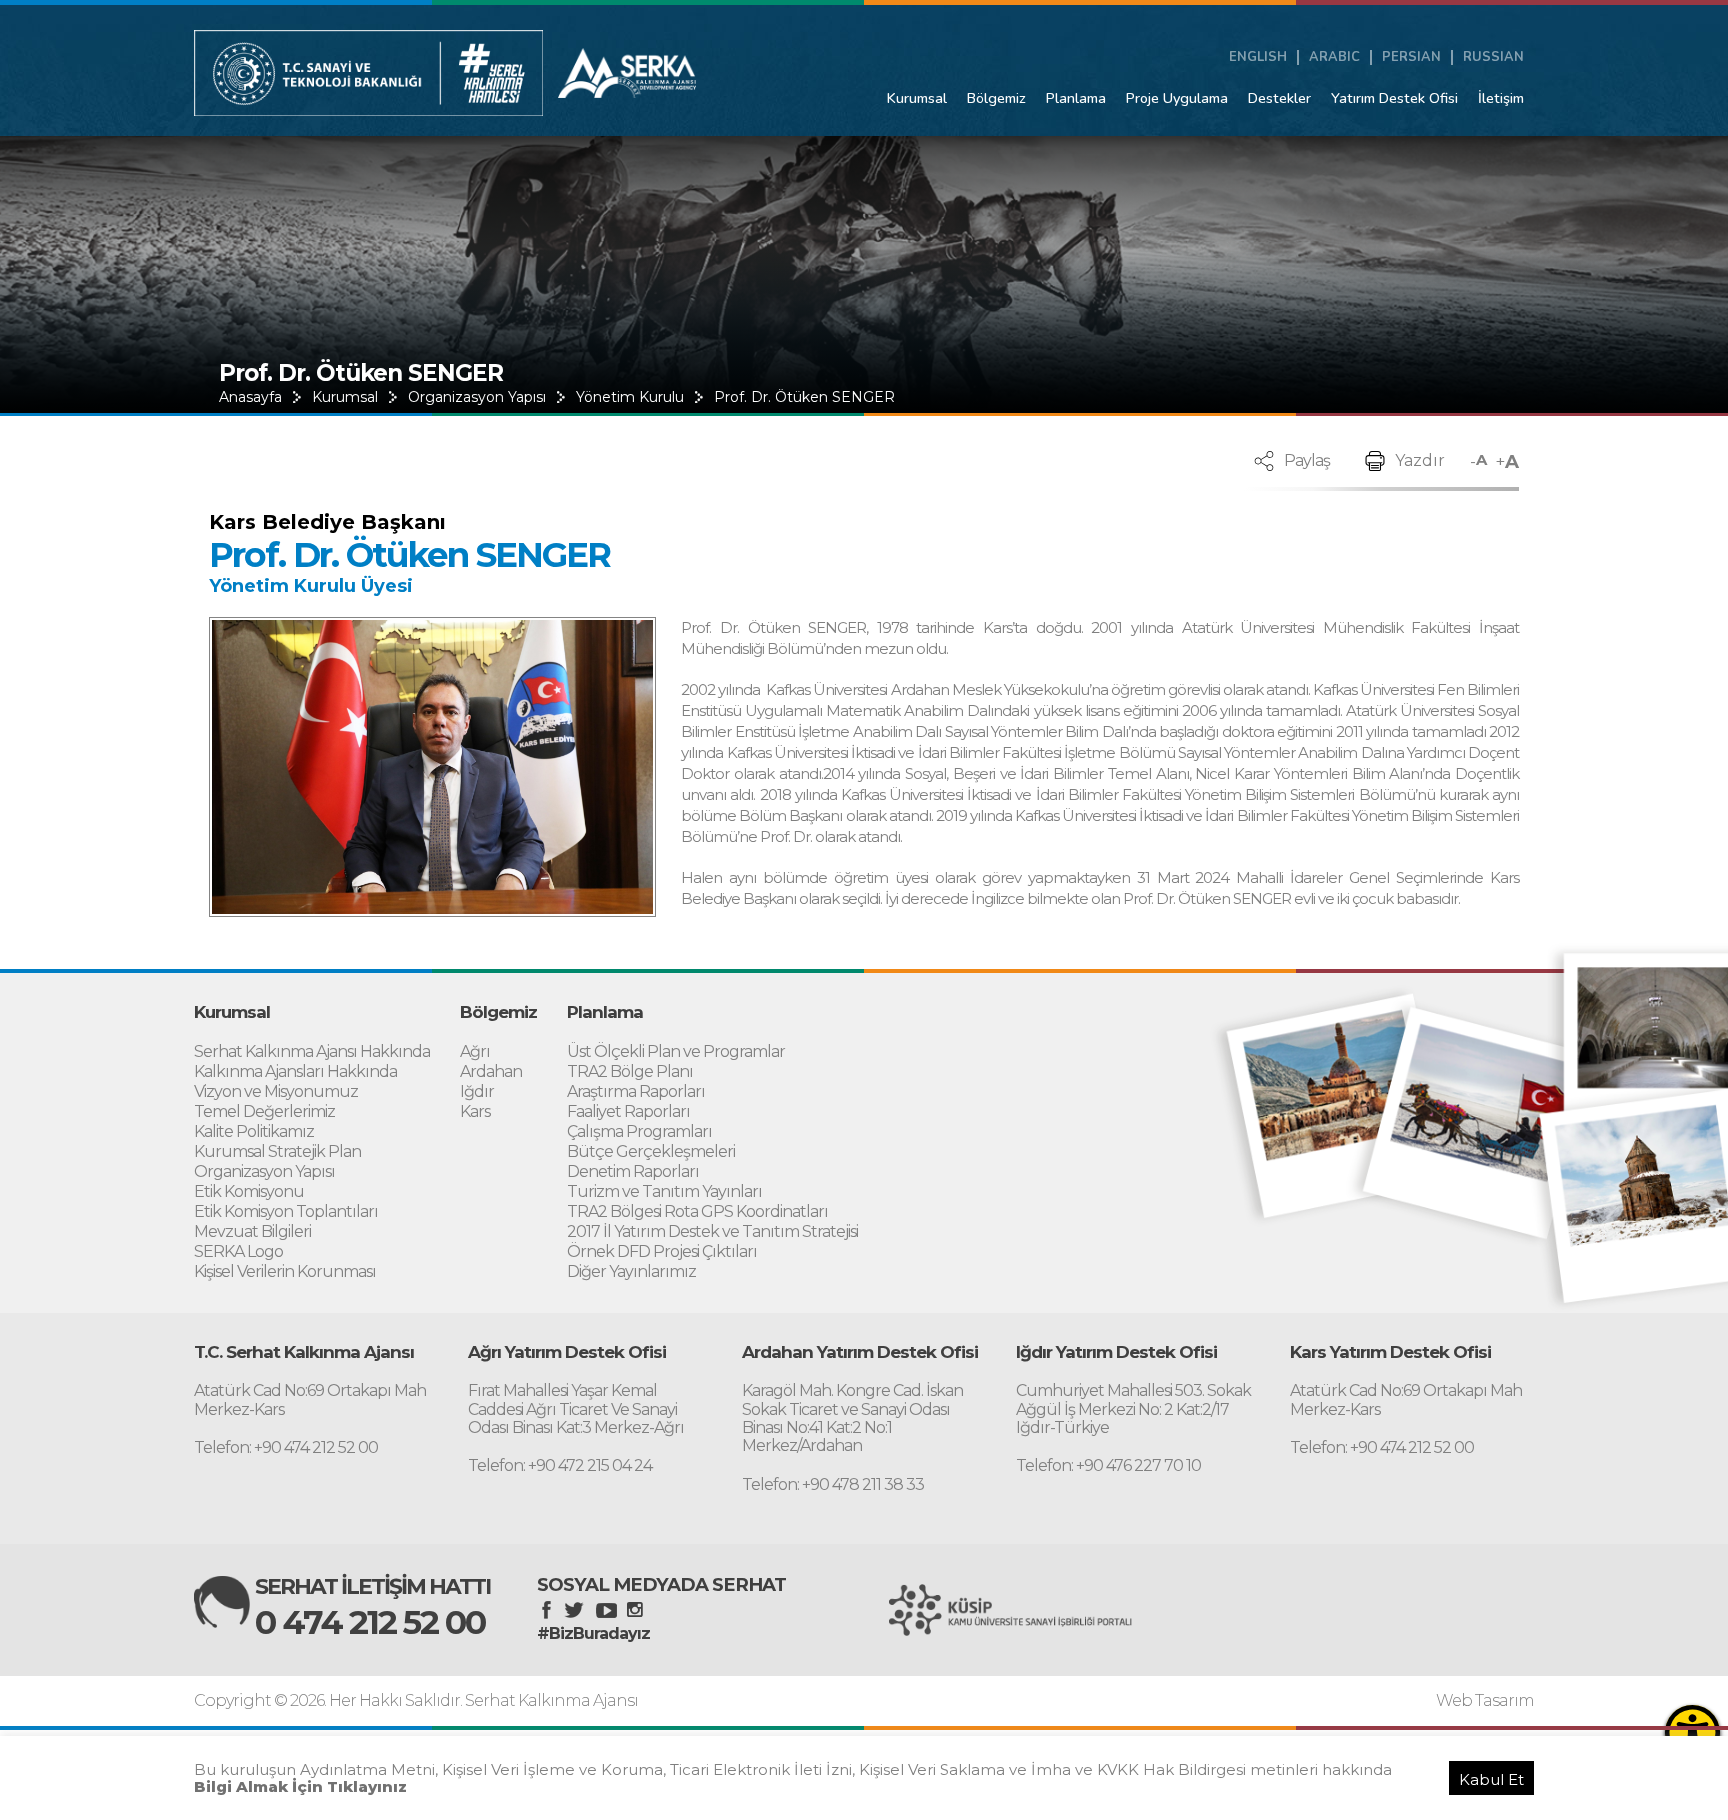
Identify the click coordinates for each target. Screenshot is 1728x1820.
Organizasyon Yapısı (477, 397)
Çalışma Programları (639, 1132)
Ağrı (475, 1052)
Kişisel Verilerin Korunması (285, 1272)
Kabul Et (1491, 1779)
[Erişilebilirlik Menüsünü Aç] (1692, 1732)
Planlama (1076, 98)
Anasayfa (250, 397)
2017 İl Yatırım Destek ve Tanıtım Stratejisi (712, 1232)
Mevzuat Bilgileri (252, 1232)
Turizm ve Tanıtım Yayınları (664, 1192)
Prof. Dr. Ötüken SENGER (804, 397)
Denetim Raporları (633, 1172)
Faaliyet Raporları (628, 1112)
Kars (475, 1112)
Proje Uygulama (1177, 98)
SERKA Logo (238, 1252)
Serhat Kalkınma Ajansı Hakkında (312, 1052)
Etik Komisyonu (249, 1192)
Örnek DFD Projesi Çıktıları (662, 1252)
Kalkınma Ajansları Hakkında (295, 1072)
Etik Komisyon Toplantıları (286, 1212)
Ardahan (491, 1072)
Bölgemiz (996, 98)
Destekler (1279, 98)
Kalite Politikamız (254, 1132)
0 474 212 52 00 (370, 1622)
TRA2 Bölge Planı (630, 1072)
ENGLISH (1258, 57)
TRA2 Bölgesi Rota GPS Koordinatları (697, 1212)
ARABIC (1334, 57)
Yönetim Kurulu (630, 397)
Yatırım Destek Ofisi (1394, 98)
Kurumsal (917, 98)
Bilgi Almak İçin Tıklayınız (300, 1786)
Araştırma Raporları (636, 1092)
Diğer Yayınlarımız (631, 1272)
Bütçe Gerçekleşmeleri (651, 1152)
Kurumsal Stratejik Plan (277, 1152)
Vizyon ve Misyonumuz (276, 1092)
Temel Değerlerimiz (264, 1112)
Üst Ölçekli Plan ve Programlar (676, 1052)
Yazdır (1420, 460)
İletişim (1501, 98)
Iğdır (477, 1092)
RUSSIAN (1493, 57)
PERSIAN (1411, 57)
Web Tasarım (1485, 1701)
